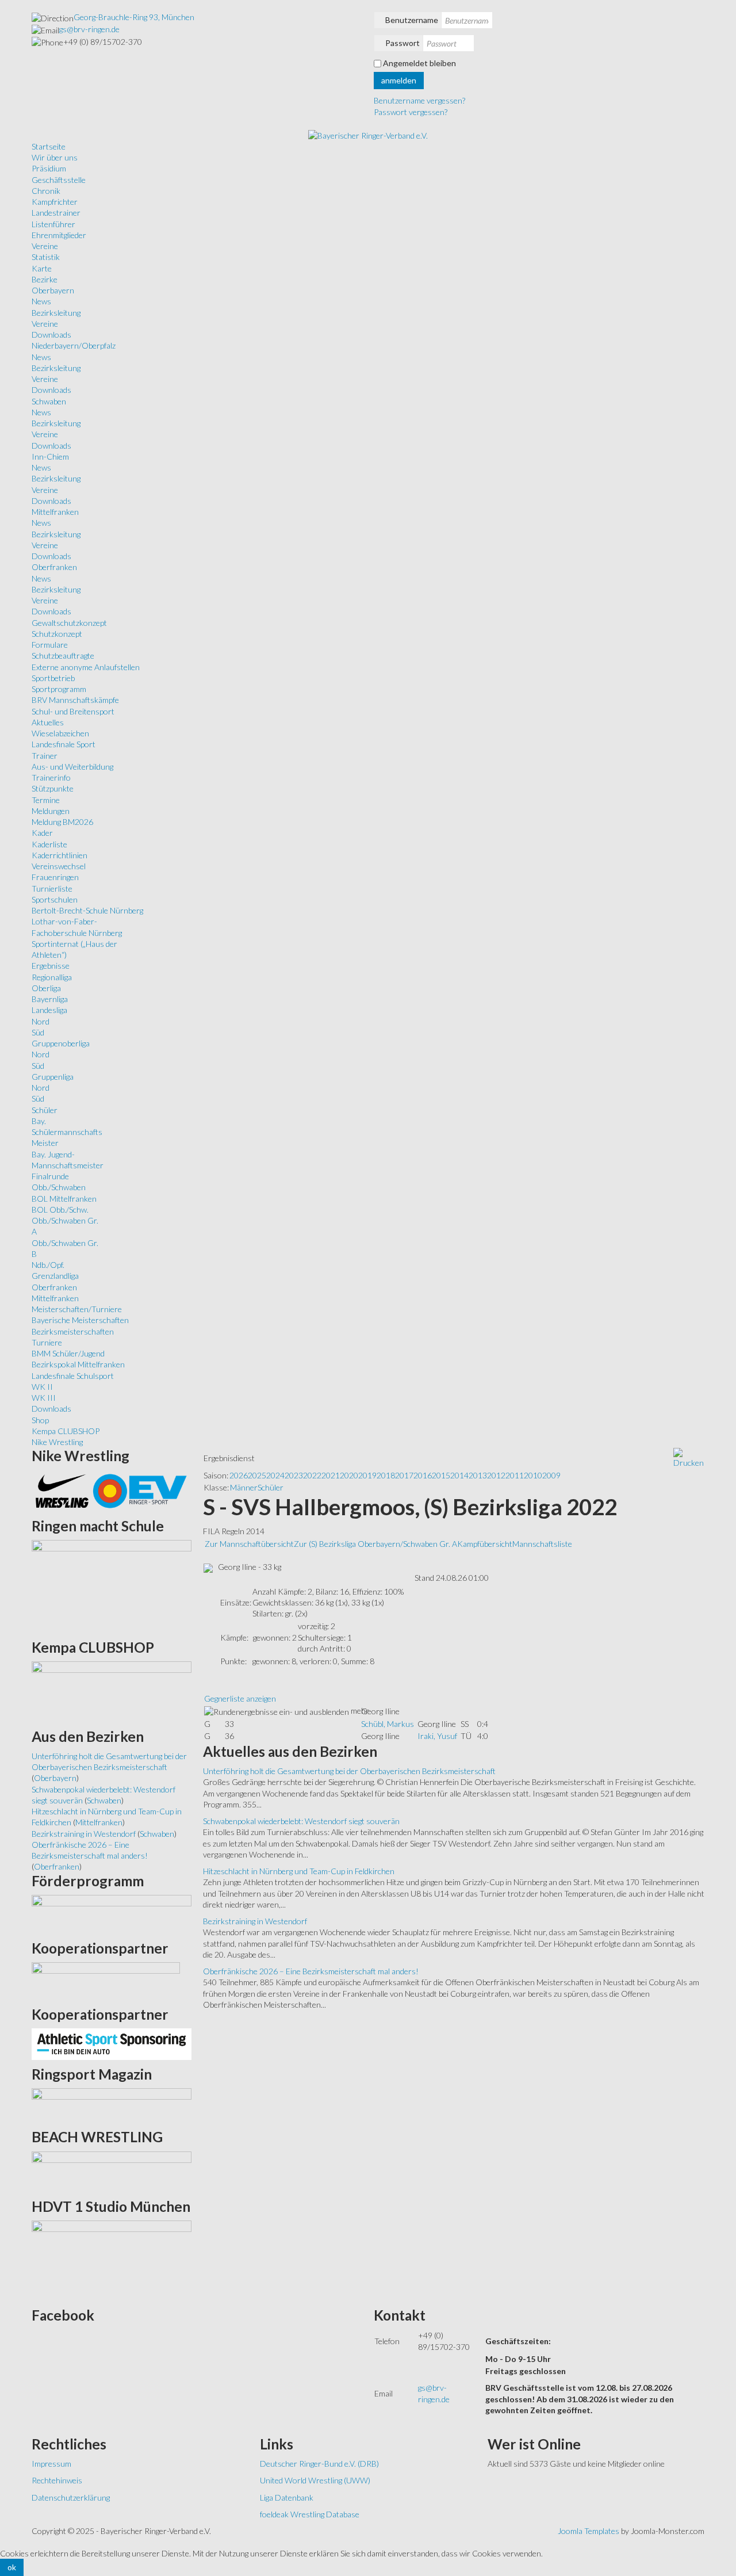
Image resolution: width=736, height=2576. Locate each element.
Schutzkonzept (57, 634)
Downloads (51, 335)
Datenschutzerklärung (71, 2497)
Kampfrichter (55, 202)
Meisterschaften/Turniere (77, 1309)
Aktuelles (48, 722)
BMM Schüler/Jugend (68, 1353)
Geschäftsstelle (59, 180)
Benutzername (412, 20)
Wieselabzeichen (60, 733)
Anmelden (399, 80)
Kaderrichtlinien (60, 855)
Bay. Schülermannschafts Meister (67, 1132)
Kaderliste (49, 844)
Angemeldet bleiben (419, 63)
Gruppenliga (53, 1077)
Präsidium (49, 168)
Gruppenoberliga (61, 1043)
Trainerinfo (51, 777)
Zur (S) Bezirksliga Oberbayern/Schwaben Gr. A (375, 1544)
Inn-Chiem (50, 456)
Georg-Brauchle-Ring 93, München (134, 17)
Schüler (45, 1110)
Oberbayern (53, 290)
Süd (38, 1032)
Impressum (51, 2464)
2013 (478, 1475)
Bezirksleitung (56, 313)
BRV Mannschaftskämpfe (75, 700)
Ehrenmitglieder (59, 235)
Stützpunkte (53, 788)
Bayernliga (50, 999)
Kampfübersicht (485, 1544)
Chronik (46, 191)
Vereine (45, 246)
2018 (386, 1475)
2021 (331, 1475)
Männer (244, 1487)
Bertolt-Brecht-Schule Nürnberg (87, 910)
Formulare (50, 645)
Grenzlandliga (55, 1276)
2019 (367, 1475)
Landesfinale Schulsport (73, 1376)
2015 (441, 1475)
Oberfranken (54, 567)
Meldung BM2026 (62, 822)
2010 (533, 1475)
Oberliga (46, 988)
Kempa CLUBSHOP (66, 1431)
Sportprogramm (59, 689)
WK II (42, 1387)
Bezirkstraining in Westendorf (255, 1921)
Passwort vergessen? (411, 112)
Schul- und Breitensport (73, 711)
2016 (423, 1475)
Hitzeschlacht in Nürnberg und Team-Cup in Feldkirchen (299, 1871)
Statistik (46, 257)
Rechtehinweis (57, 2480)
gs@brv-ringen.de (89, 29)
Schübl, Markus (388, 1724)
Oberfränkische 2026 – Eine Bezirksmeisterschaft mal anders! (311, 1971)
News (41, 301)
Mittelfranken (55, 512)
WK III (44, 1398)
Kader (42, 833)
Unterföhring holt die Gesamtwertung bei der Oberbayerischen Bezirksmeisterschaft (349, 1771)
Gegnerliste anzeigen (240, 1698)
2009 (551, 1475)
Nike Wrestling (57, 1442)
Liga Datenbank (287, 2497)
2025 (257, 1475)
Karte (42, 268)
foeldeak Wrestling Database (310, 2514)
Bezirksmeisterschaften (73, 1331)
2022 (312, 1475)
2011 (515, 1475)
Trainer (45, 756)
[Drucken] (689, 1457)
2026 (239, 1475)
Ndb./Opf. (48, 1265)
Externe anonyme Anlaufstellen (86, 667)
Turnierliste (52, 888)
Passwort (402, 43)
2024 (275, 1475)
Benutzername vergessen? (419, 100)
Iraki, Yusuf (437, 1736)
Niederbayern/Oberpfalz (74, 345)
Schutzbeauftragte (63, 656)
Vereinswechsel (59, 866)
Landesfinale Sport (64, 744)
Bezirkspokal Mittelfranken (78, 1364)
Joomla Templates (589, 2531)
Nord (41, 1021)
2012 (496, 1475)
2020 (349, 1475)
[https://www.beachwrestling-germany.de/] (112, 2171)
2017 (404, 1475)
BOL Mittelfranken (64, 1199)
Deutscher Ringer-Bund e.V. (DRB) (319, 2464)
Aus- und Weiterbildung (72, 767)
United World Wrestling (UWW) (315, 2480)
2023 (294, 1475)
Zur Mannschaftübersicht (249, 1544)
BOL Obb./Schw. (60, 1209)
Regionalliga (52, 977)
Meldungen (51, 811)
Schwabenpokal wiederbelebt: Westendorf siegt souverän (301, 1821)
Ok (12, 2567)
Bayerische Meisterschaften (80, 1320)
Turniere (47, 1342)
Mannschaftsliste (542, 1544)
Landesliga (49, 1010)
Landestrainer (56, 213)
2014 (459, 1475)
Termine (46, 800)
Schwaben (49, 401)
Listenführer (53, 224)
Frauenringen (55, 877)
